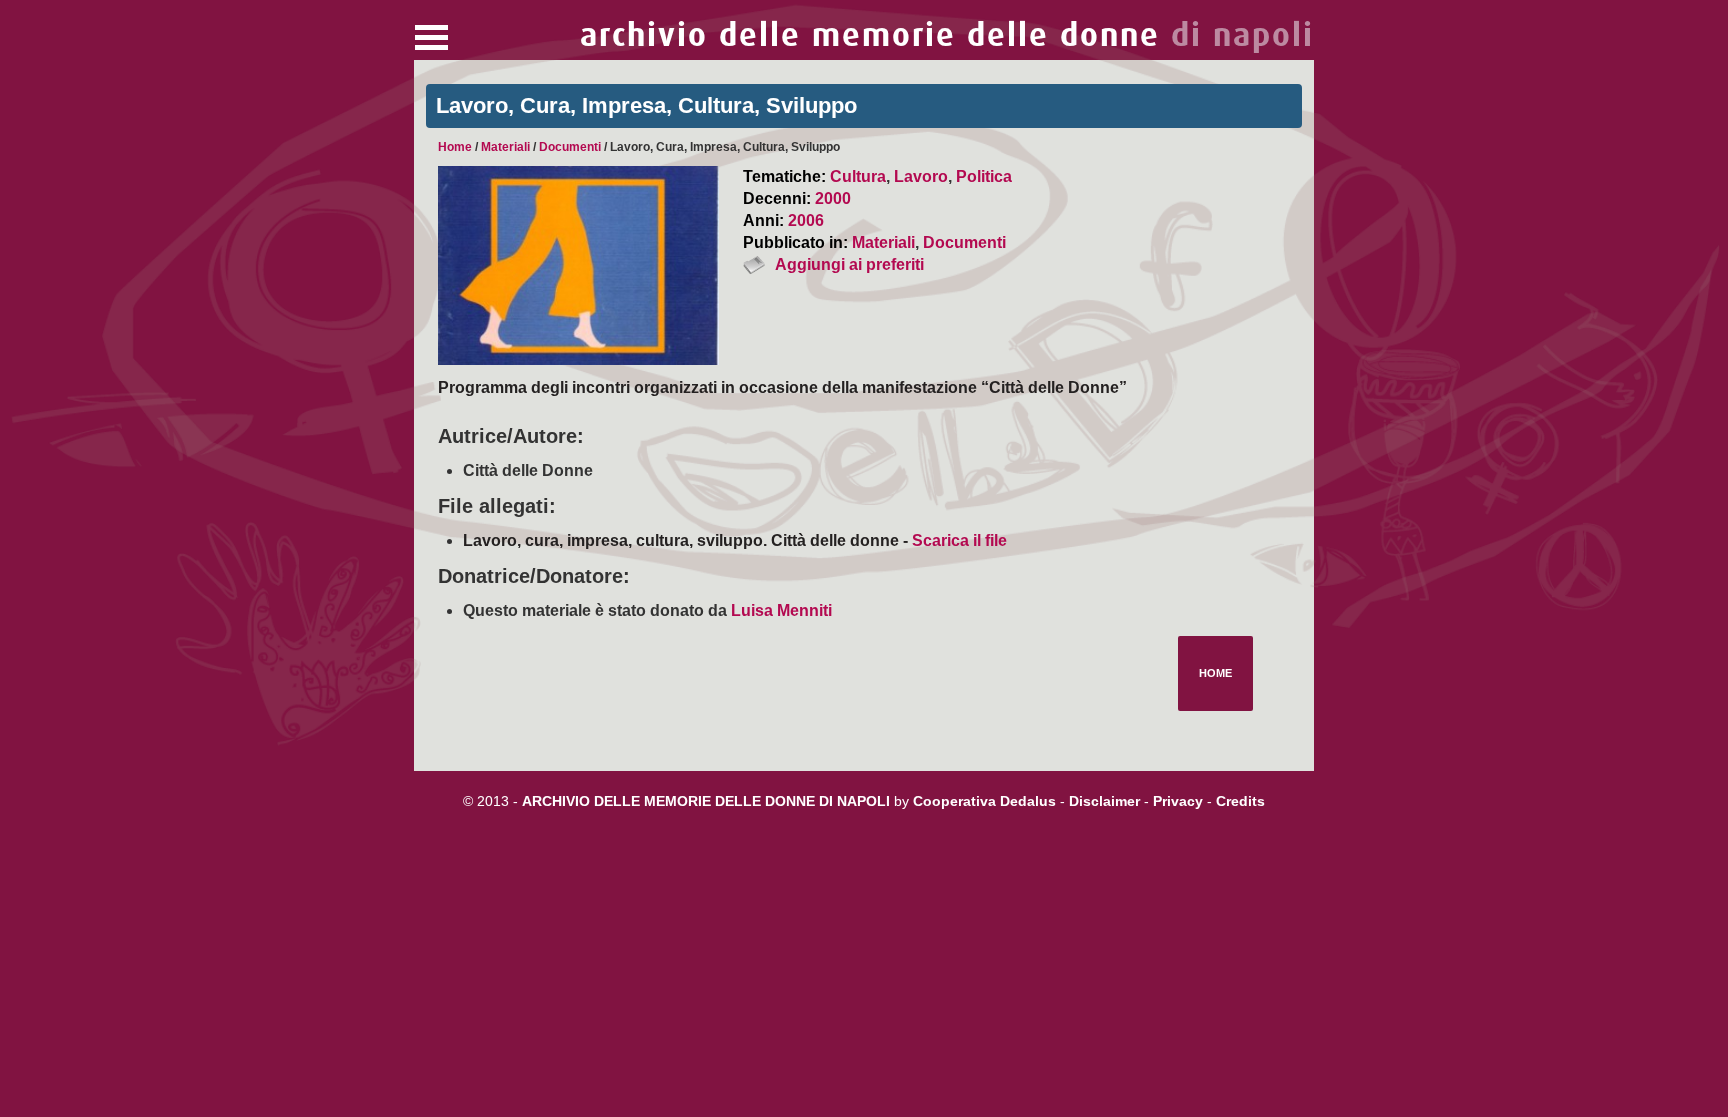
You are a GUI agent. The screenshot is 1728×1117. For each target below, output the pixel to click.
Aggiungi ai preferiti (849, 264)
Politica (984, 176)
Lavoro (921, 176)
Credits (1240, 801)
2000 (833, 198)
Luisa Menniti (781, 610)
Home (455, 147)
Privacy (1178, 801)
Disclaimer (1104, 801)
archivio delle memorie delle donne (947, 35)
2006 (806, 220)
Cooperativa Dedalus (984, 801)
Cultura (858, 176)
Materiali (505, 147)
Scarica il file (959, 540)
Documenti (570, 147)
